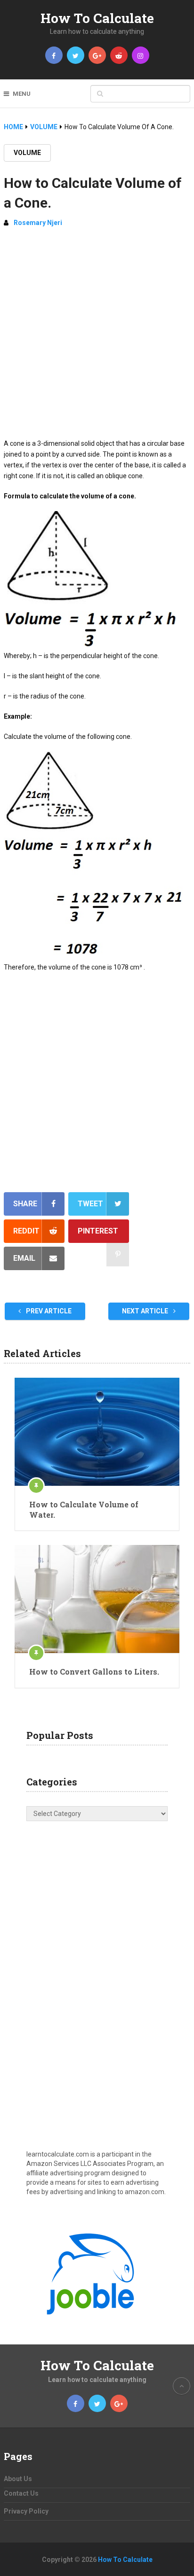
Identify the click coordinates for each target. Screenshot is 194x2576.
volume (27, 153)
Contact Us (21, 2493)
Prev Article (48, 1311)
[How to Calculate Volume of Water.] (97, 1432)
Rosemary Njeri (38, 223)
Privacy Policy (26, 2511)
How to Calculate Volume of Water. (84, 1509)
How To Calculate (97, 18)
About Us (18, 2479)
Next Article (146, 1311)
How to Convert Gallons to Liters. (94, 1672)
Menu (22, 94)
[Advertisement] (97, 337)
